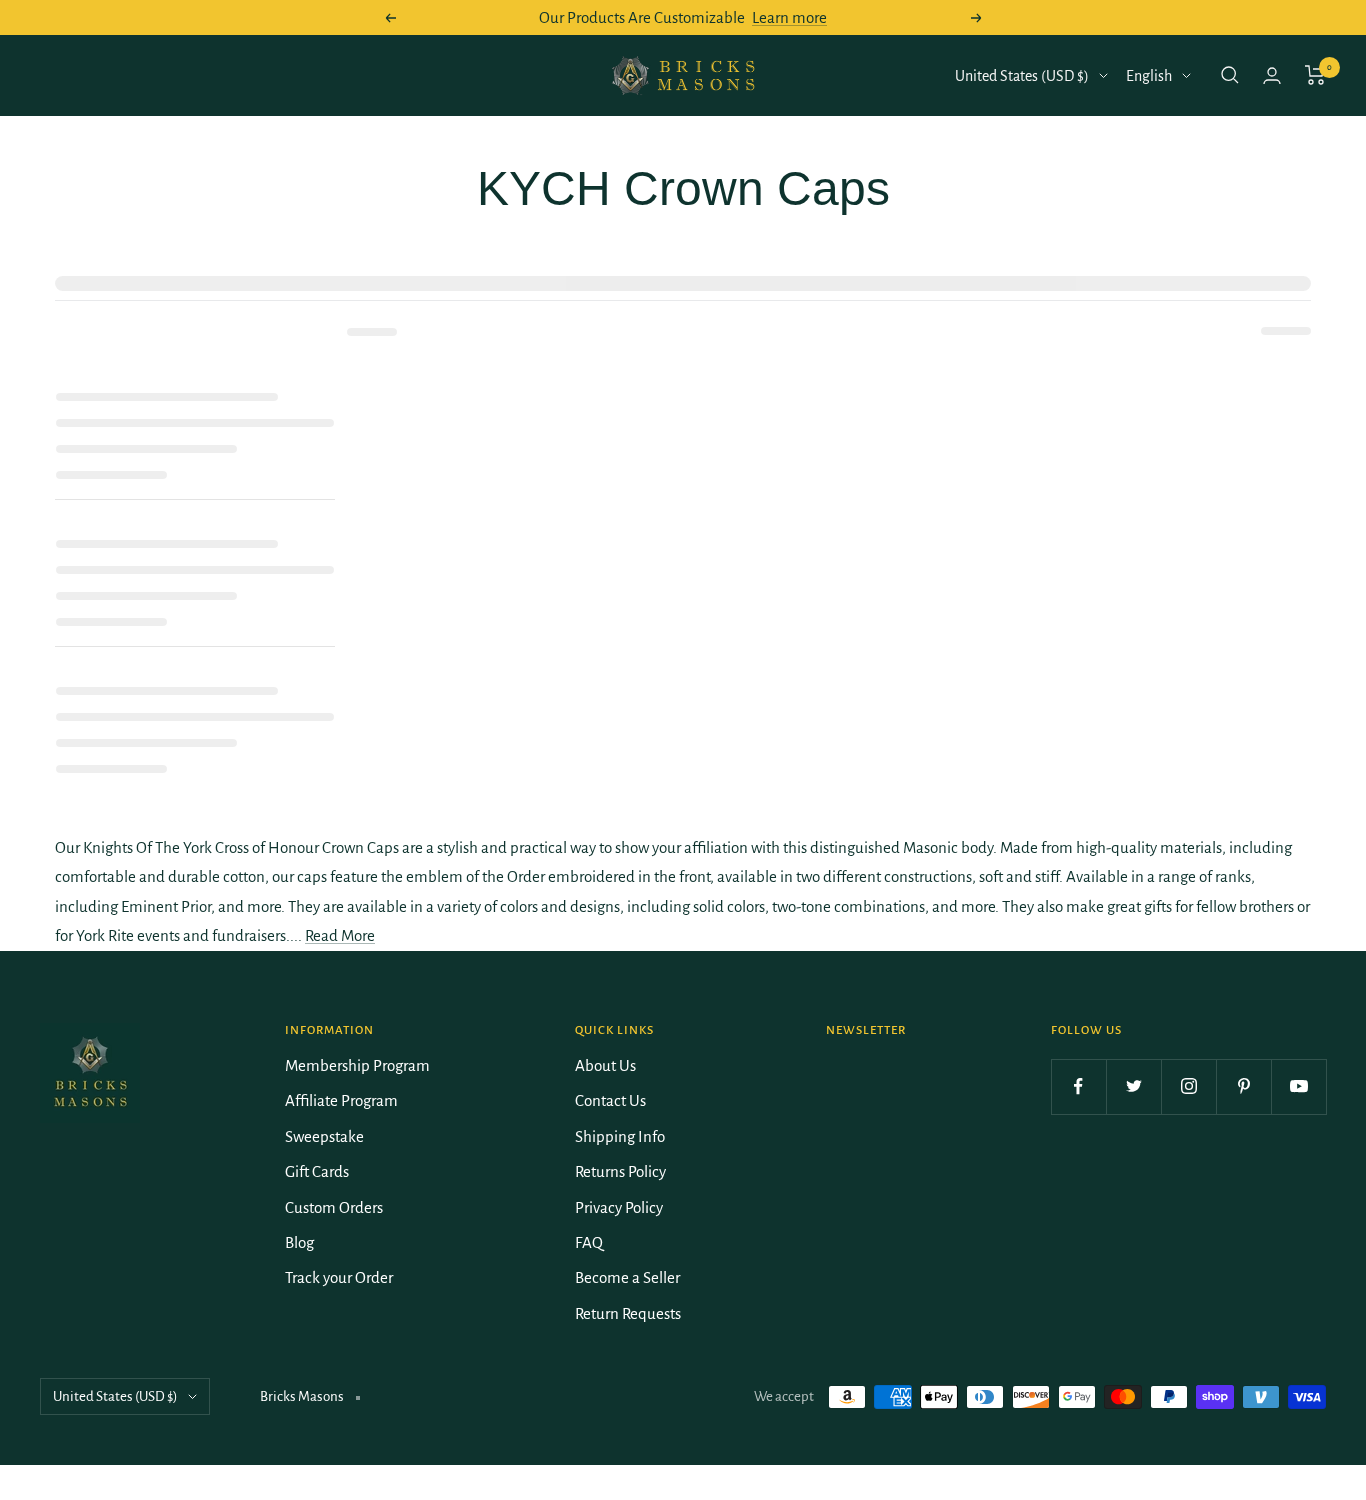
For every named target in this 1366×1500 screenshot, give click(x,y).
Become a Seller (627, 1277)
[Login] (1272, 75)
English (1149, 76)
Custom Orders (334, 1207)
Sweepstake (324, 1136)
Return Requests (628, 1313)
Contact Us (610, 1100)
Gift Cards (317, 1171)
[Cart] (1315, 75)
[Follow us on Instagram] (1188, 1086)
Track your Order (339, 1277)
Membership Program (357, 1065)
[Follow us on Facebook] (1078, 1086)
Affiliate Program (341, 1100)
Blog (299, 1242)
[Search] (1230, 75)
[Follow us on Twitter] (1133, 1086)
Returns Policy (620, 1171)
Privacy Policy (619, 1207)
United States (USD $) (1022, 76)
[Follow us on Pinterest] (1243, 1086)
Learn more (789, 17)
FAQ (589, 1242)
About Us (605, 1065)
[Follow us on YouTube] (1298, 1086)
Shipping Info (620, 1136)
